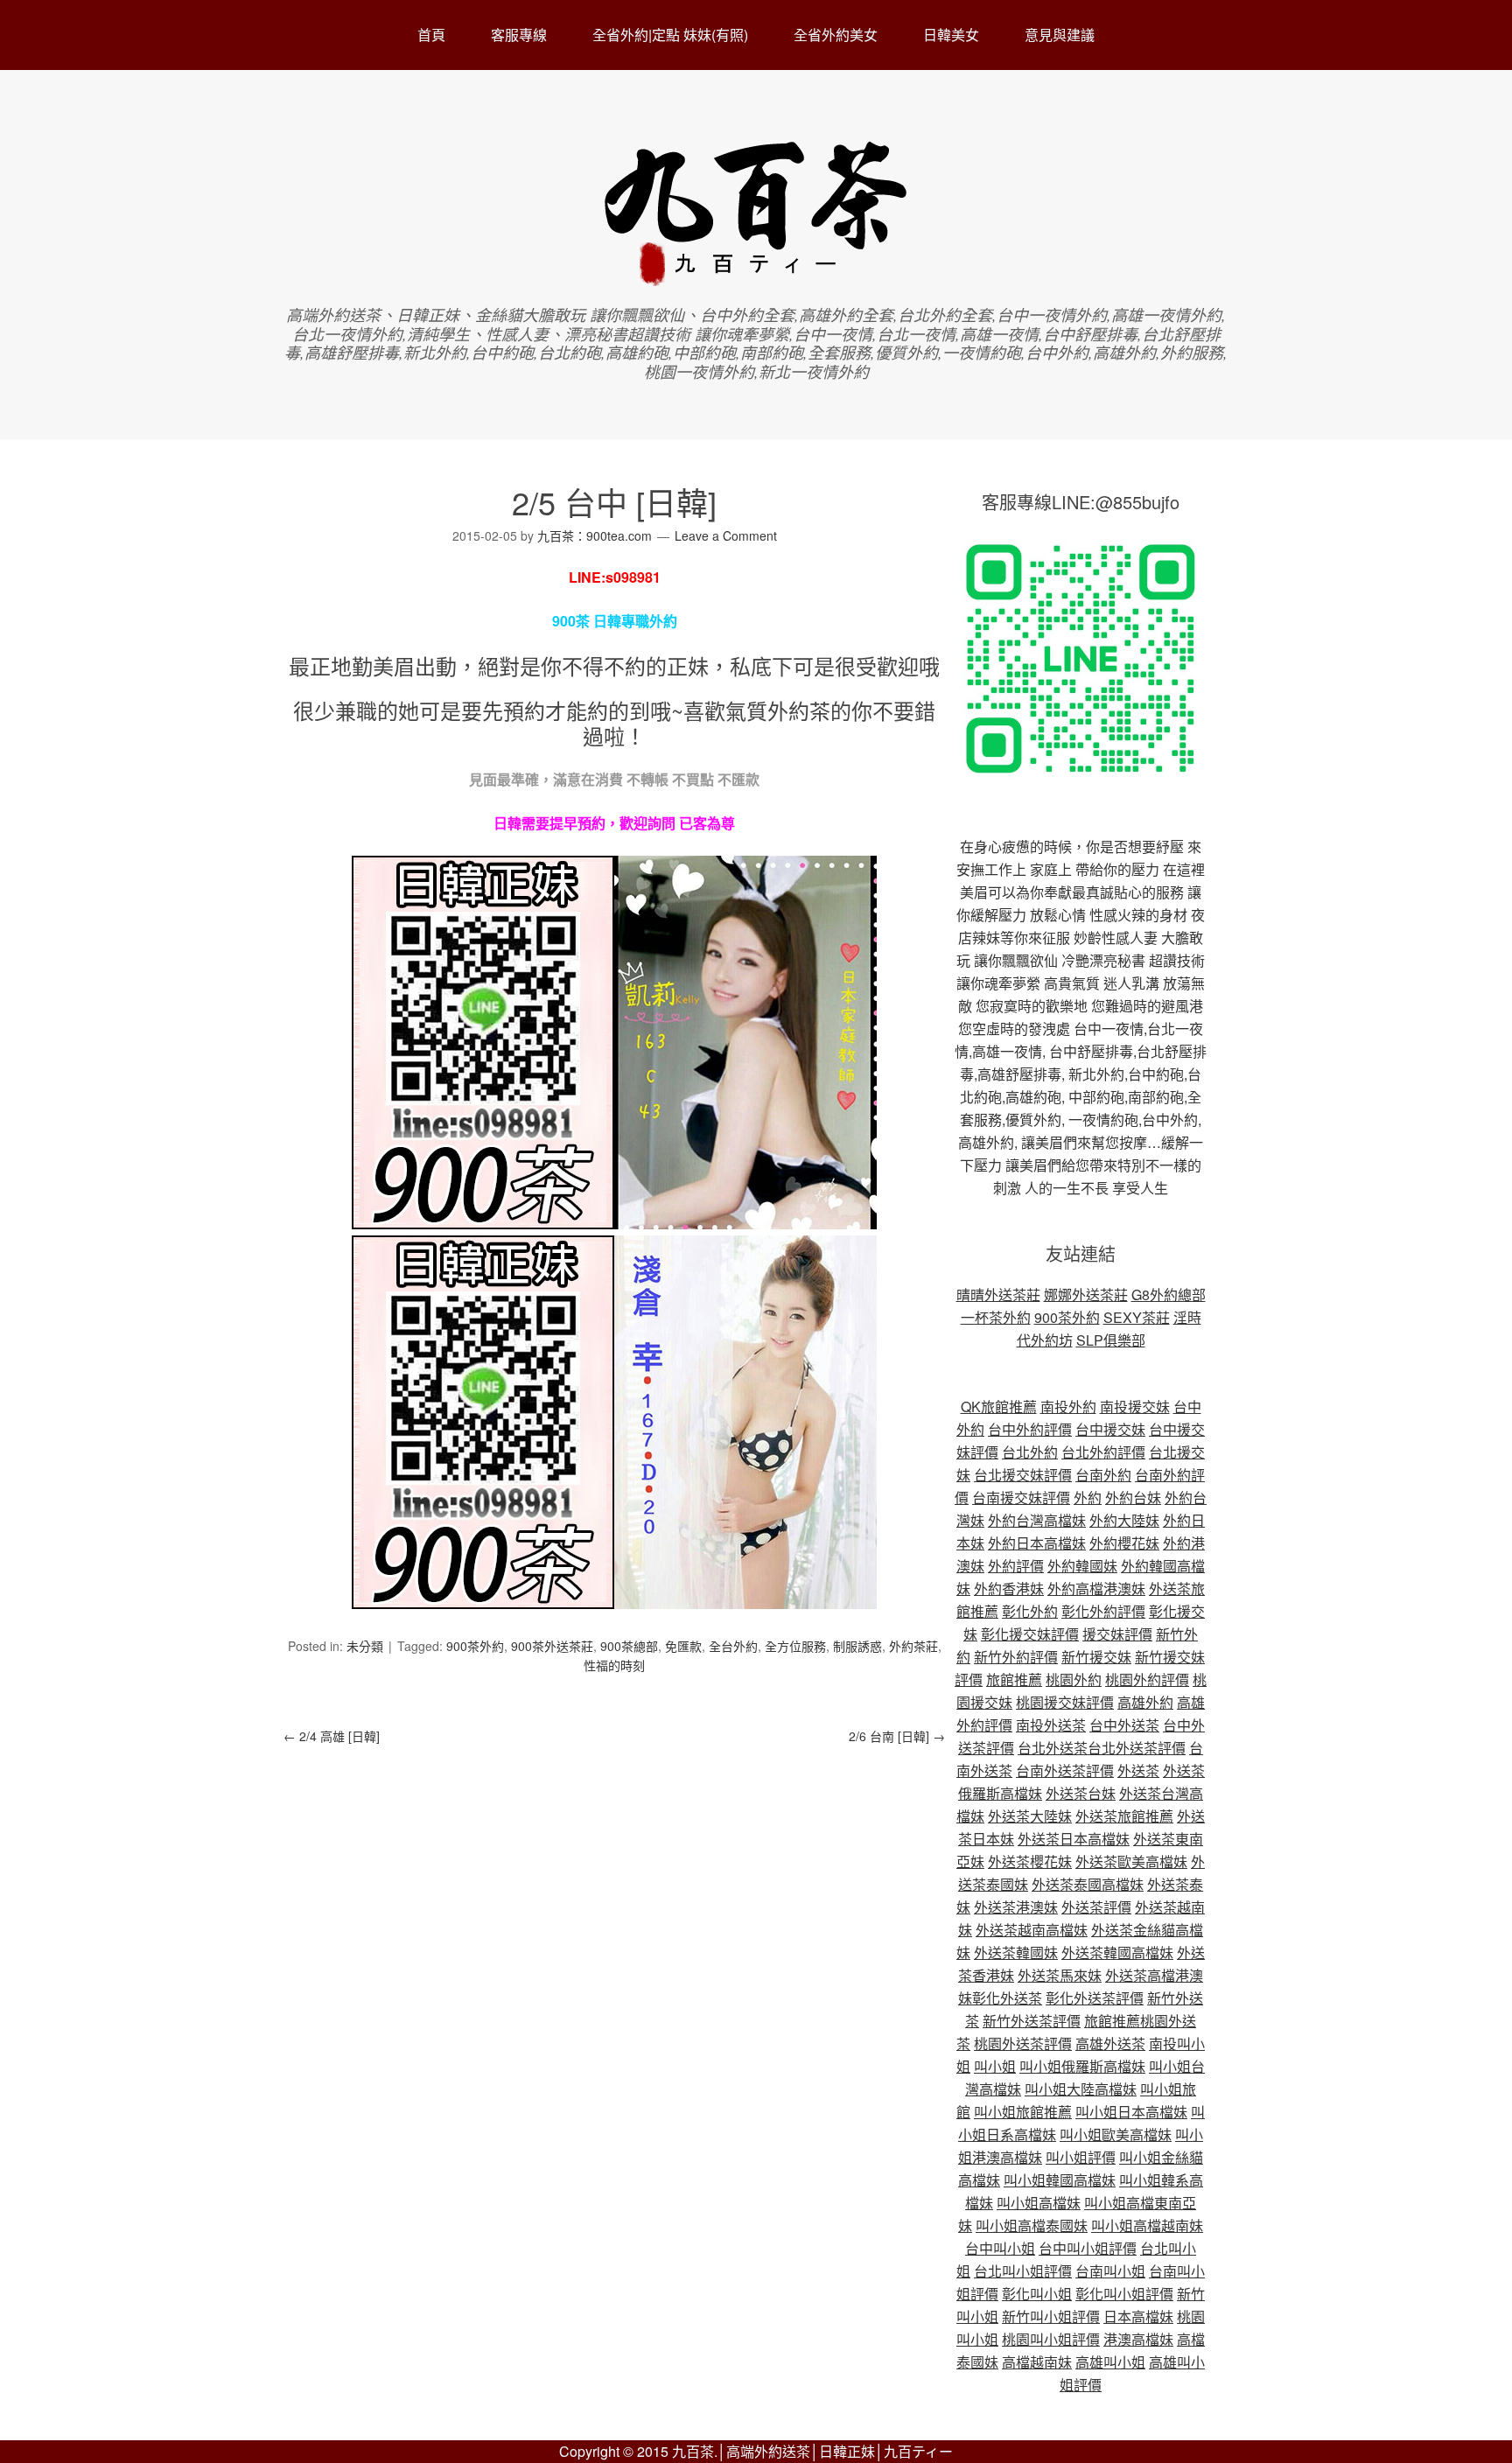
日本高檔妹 (1138, 2316)
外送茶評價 (1096, 1907)
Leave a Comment (726, 535)
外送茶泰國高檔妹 (1088, 1884)
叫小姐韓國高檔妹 (1060, 2180)
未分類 (365, 1646)
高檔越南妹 (1037, 2362)
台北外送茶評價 (1137, 1748)
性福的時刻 (614, 1665)
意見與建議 (1060, 35)
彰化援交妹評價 (1030, 1634)
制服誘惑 (857, 1646)
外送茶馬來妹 (1060, 1975)
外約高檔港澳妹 (1096, 1588)
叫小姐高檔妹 (1039, 2203)
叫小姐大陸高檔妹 (1081, 2089)
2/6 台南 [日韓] (897, 1736)
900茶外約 (475, 1646)
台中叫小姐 (1000, 2248)
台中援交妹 (1110, 1429)
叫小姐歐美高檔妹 (1116, 2134)
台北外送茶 (1053, 1748)
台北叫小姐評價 (1023, 2271)
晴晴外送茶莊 (998, 1294)
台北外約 (1030, 1452)
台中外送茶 (1124, 1725)
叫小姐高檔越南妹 (1147, 2225)
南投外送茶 (1051, 1725)
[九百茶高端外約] (756, 278)
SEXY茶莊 (1137, 1317)
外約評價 (1016, 1566)
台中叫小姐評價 (1088, 2248)
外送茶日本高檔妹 (1074, 1839)
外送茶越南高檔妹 (1032, 1930)
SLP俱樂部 (1111, 1340)
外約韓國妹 (1082, 1566)
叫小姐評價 (1081, 2157)
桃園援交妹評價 (1065, 1702)
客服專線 (519, 35)
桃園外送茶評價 (1023, 2043)
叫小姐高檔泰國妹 (1032, 2225)
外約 (1088, 1497)
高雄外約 (1145, 1702)
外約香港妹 (1009, 1588)
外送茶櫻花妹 (1030, 1861)
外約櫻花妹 (1124, 1543)
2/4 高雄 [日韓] (332, 1736)
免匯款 (683, 1646)
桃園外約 (1074, 1679)
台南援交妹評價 (1021, 1497)
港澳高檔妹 (1138, 2339)
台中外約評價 (1030, 1429)
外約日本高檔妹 (1037, 1543)
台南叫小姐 (1110, 2271)
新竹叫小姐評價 (1051, 2316)
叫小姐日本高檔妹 (1131, 2112)
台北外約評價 (1103, 1452)
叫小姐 (995, 2066)
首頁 (431, 35)
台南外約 (1103, 1475)
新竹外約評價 (1016, 1657)
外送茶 (1138, 1770)
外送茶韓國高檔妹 (1117, 1952)
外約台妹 (1133, 1497)
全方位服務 (795, 1646)
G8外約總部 (1169, 1294)
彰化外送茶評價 (1095, 1998)
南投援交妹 (1135, 1406)
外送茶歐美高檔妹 (1131, 1861)
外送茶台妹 (1081, 1793)
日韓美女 (951, 35)
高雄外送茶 (1110, 2043)
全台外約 (733, 1646)
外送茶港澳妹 (1016, 1907)
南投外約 (1068, 1406)
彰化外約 (1030, 1611)
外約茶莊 (913, 1646)
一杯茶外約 (996, 1317)
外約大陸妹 (1124, 1520)
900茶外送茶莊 (552, 1646)
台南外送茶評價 (1065, 1770)
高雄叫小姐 (1110, 2362)
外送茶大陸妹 (1030, 1816)
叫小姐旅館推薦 (1023, 2112)
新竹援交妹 (1096, 1657)
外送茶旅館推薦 (1124, 1816)
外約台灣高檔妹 (1037, 1520)
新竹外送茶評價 (1032, 2021)
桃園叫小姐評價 (1051, 2339)
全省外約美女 (836, 35)
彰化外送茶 (1007, 1998)
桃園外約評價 (1147, 1679)
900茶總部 (629, 1646)
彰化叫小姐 (1037, 2294)
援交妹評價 (1117, 1634)
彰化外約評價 (1103, 1611)
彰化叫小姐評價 (1124, 2294)
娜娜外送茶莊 (1086, 1294)
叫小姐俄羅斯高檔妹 (1082, 2066)
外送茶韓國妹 (1016, 1952)
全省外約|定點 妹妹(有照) (670, 35)
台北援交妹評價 (1023, 1475)
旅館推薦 (1014, 1679)
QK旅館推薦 (999, 1406)
